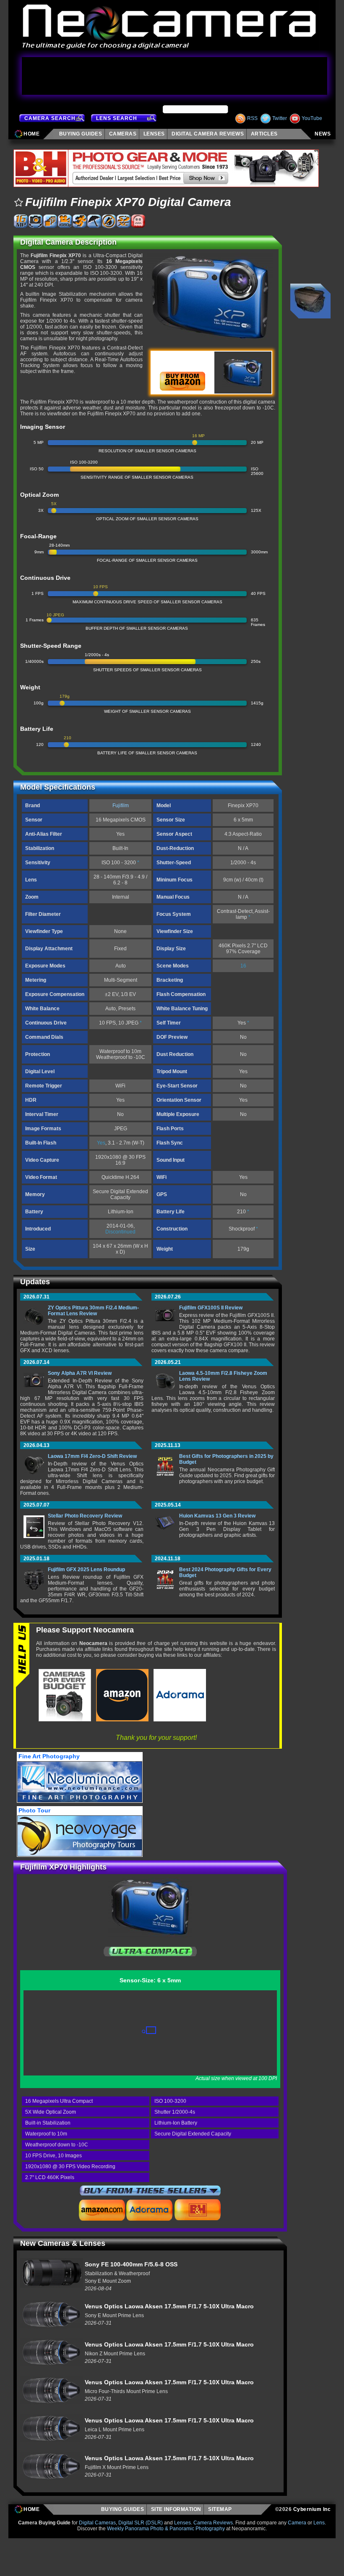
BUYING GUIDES (123, 2509)
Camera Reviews (213, 2523)
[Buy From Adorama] (149, 2210)
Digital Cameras (97, 2523)
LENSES (154, 134)
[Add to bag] (18, 202)
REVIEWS (208, 134)
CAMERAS (123, 134)
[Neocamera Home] (169, 25)
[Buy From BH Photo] (198, 2210)
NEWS (323, 134)
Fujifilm (121, 806)
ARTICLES (266, 134)
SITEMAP (222, 2509)
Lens (319, 2523)
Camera (297, 2523)
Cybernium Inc (312, 2509)
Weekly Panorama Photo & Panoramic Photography (166, 2529)
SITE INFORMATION (176, 2509)
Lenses (182, 2523)
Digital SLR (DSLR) (141, 2523)
